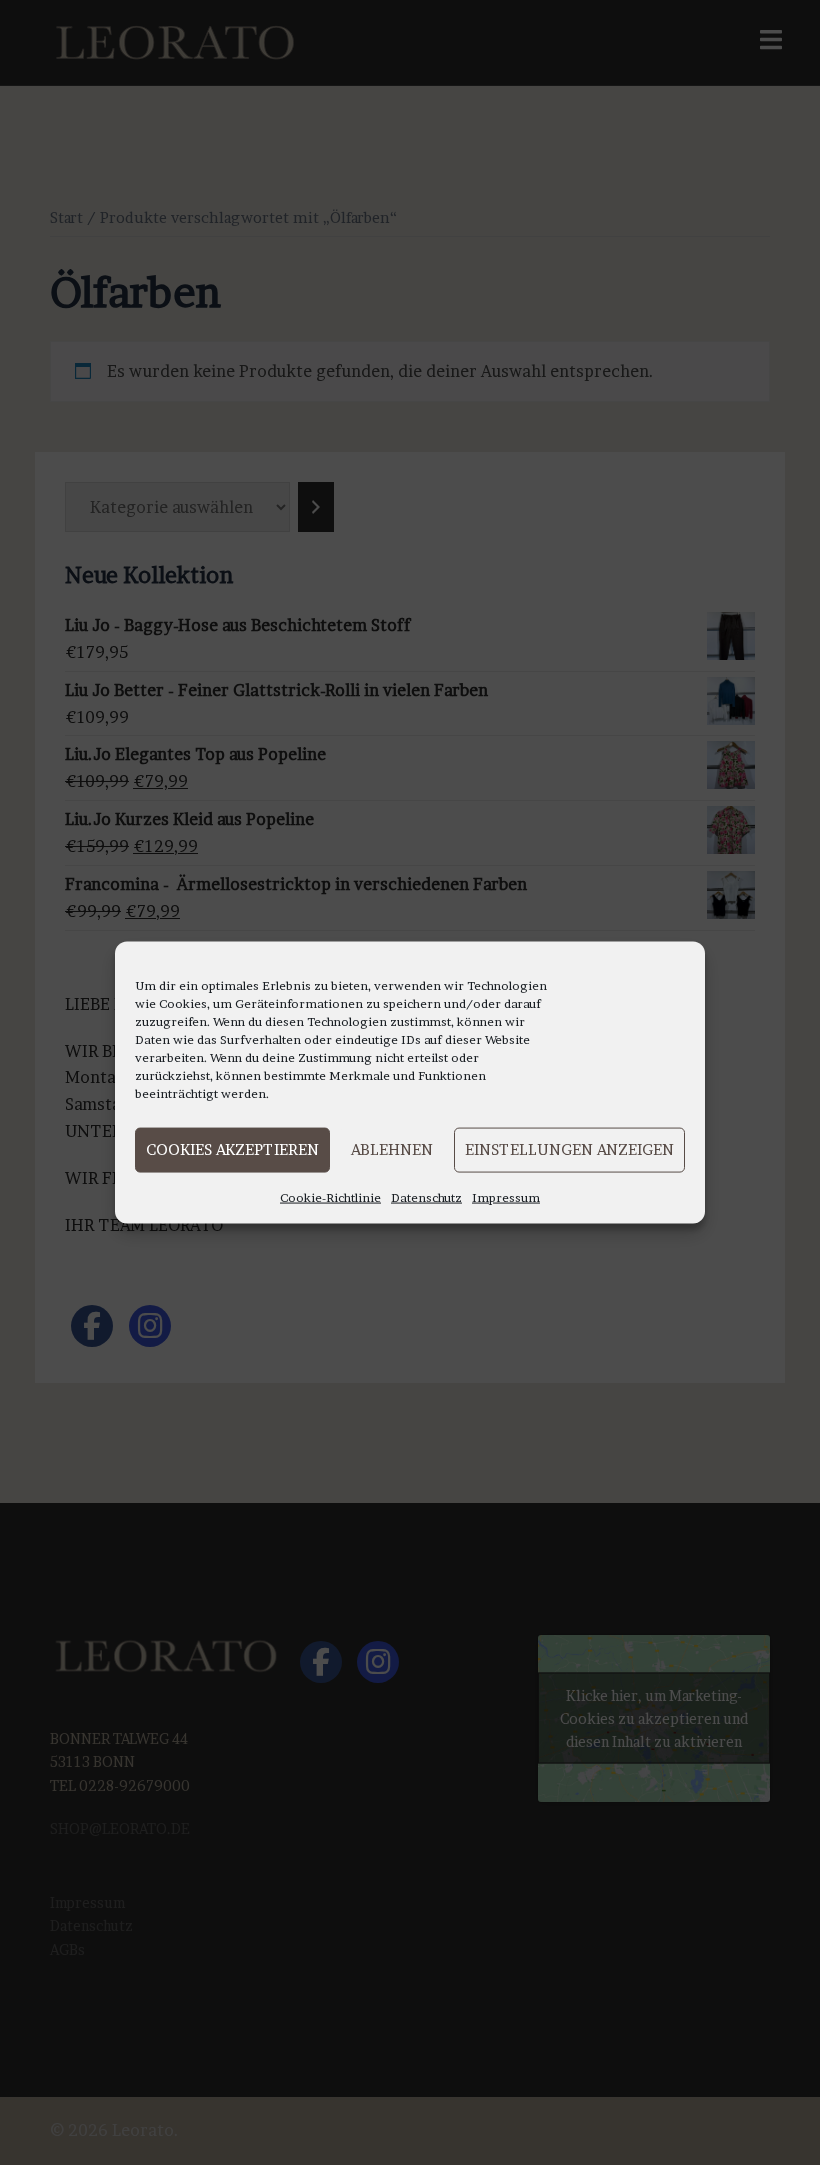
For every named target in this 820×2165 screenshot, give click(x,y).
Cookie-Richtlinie (330, 1196)
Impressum (506, 1196)
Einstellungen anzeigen (569, 1149)
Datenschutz (426, 1196)
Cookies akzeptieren (232, 1149)
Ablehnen (392, 1149)
